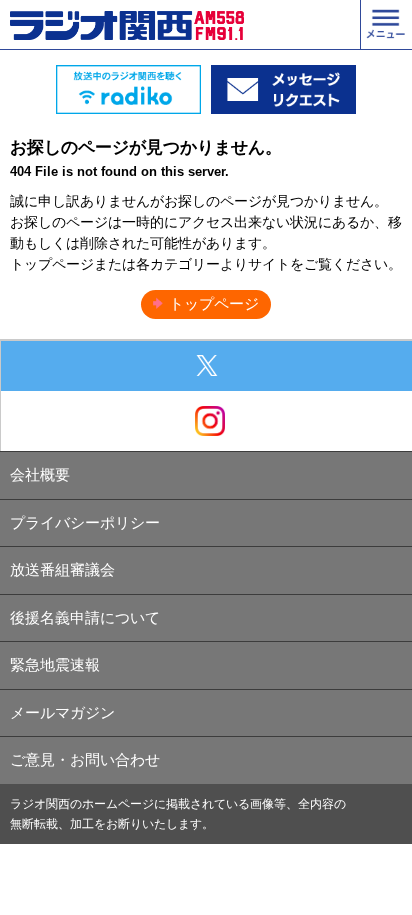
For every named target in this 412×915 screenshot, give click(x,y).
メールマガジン (62, 712)
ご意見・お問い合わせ (85, 759)
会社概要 (40, 474)
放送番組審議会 (62, 569)
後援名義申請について (85, 617)
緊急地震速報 (55, 664)
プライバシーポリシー (85, 522)
